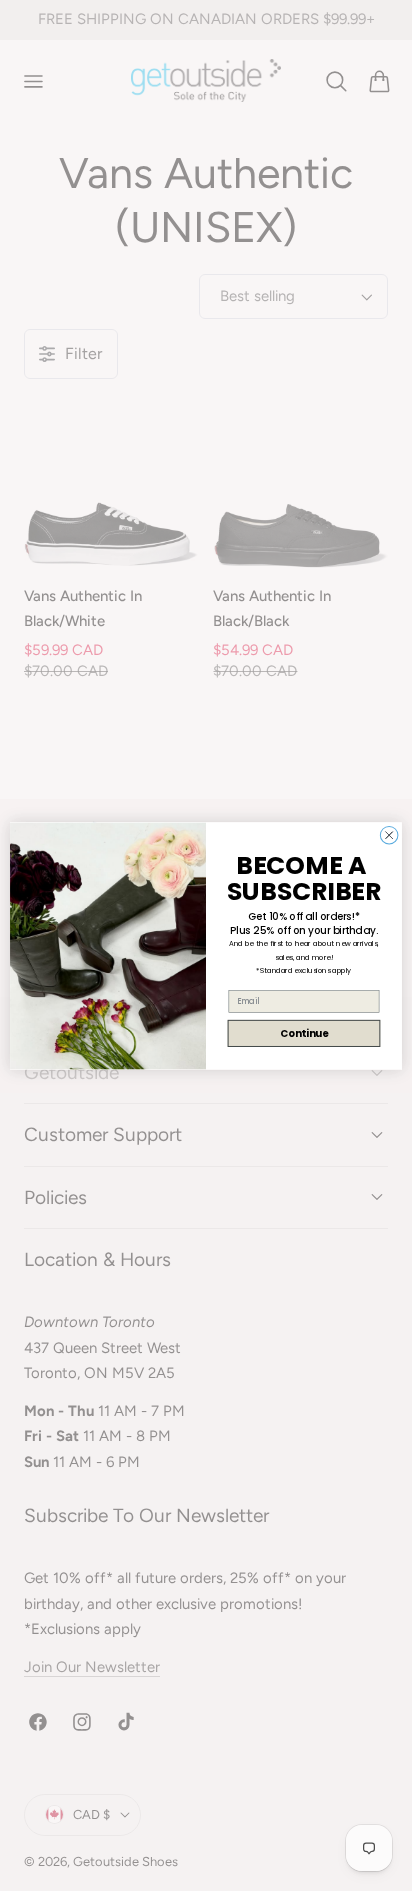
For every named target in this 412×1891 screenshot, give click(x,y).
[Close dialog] (389, 835)
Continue (304, 1033)
